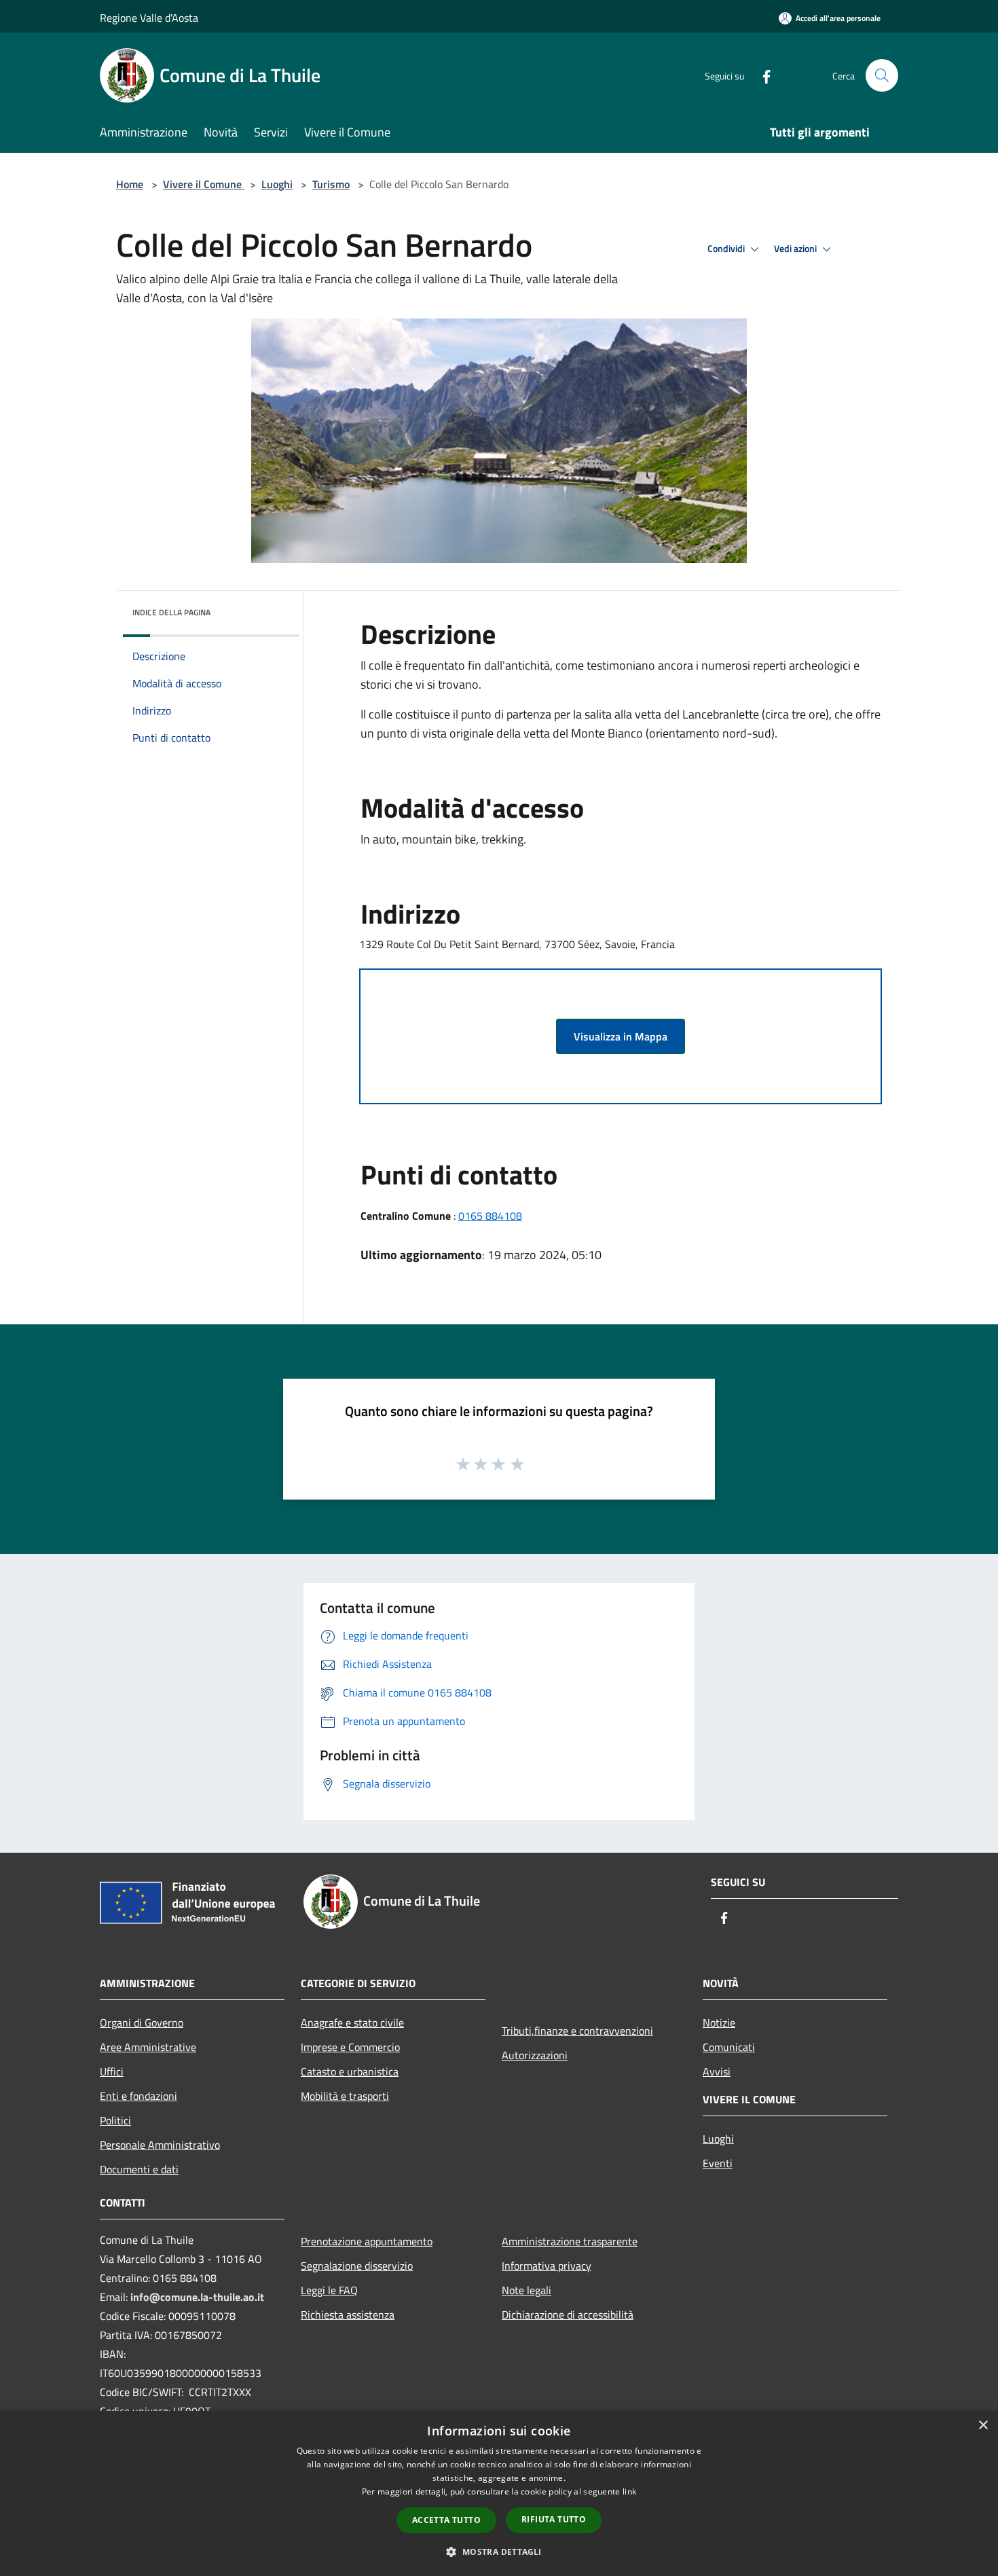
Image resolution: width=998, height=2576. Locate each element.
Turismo (331, 184)
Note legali (526, 2290)
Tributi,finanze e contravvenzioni (577, 2031)
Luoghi (277, 184)
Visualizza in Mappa (621, 1036)
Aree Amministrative (148, 2047)
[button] (499, 2552)
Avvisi (717, 2071)
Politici (115, 2120)
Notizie (719, 2022)
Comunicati (729, 2047)
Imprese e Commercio (350, 2047)
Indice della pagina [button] (171, 612)
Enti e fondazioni (138, 2096)
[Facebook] (761, 75)
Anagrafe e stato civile (352, 2022)
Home (130, 184)
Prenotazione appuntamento (367, 2241)
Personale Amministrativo (160, 2145)
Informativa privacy (547, 2266)
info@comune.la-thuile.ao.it (197, 2297)
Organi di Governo (142, 2022)
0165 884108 (490, 1216)
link (629, 2491)
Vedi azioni (796, 249)
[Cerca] (882, 75)
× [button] (983, 2426)
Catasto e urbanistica (350, 2071)
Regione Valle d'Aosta (149, 18)
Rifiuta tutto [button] (554, 2519)
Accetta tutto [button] (446, 2520)
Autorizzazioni (535, 2055)
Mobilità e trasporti (345, 2096)
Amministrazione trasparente (570, 2241)
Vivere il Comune (204, 184)
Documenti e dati (139, 2169)
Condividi (727, 249)
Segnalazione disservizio (357, 2266)
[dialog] (499, 2493)
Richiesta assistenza (348, 2315)
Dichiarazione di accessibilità (568, 2315)
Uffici (112, 2071)
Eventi (718, 2163)
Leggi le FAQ (329, 2290)
